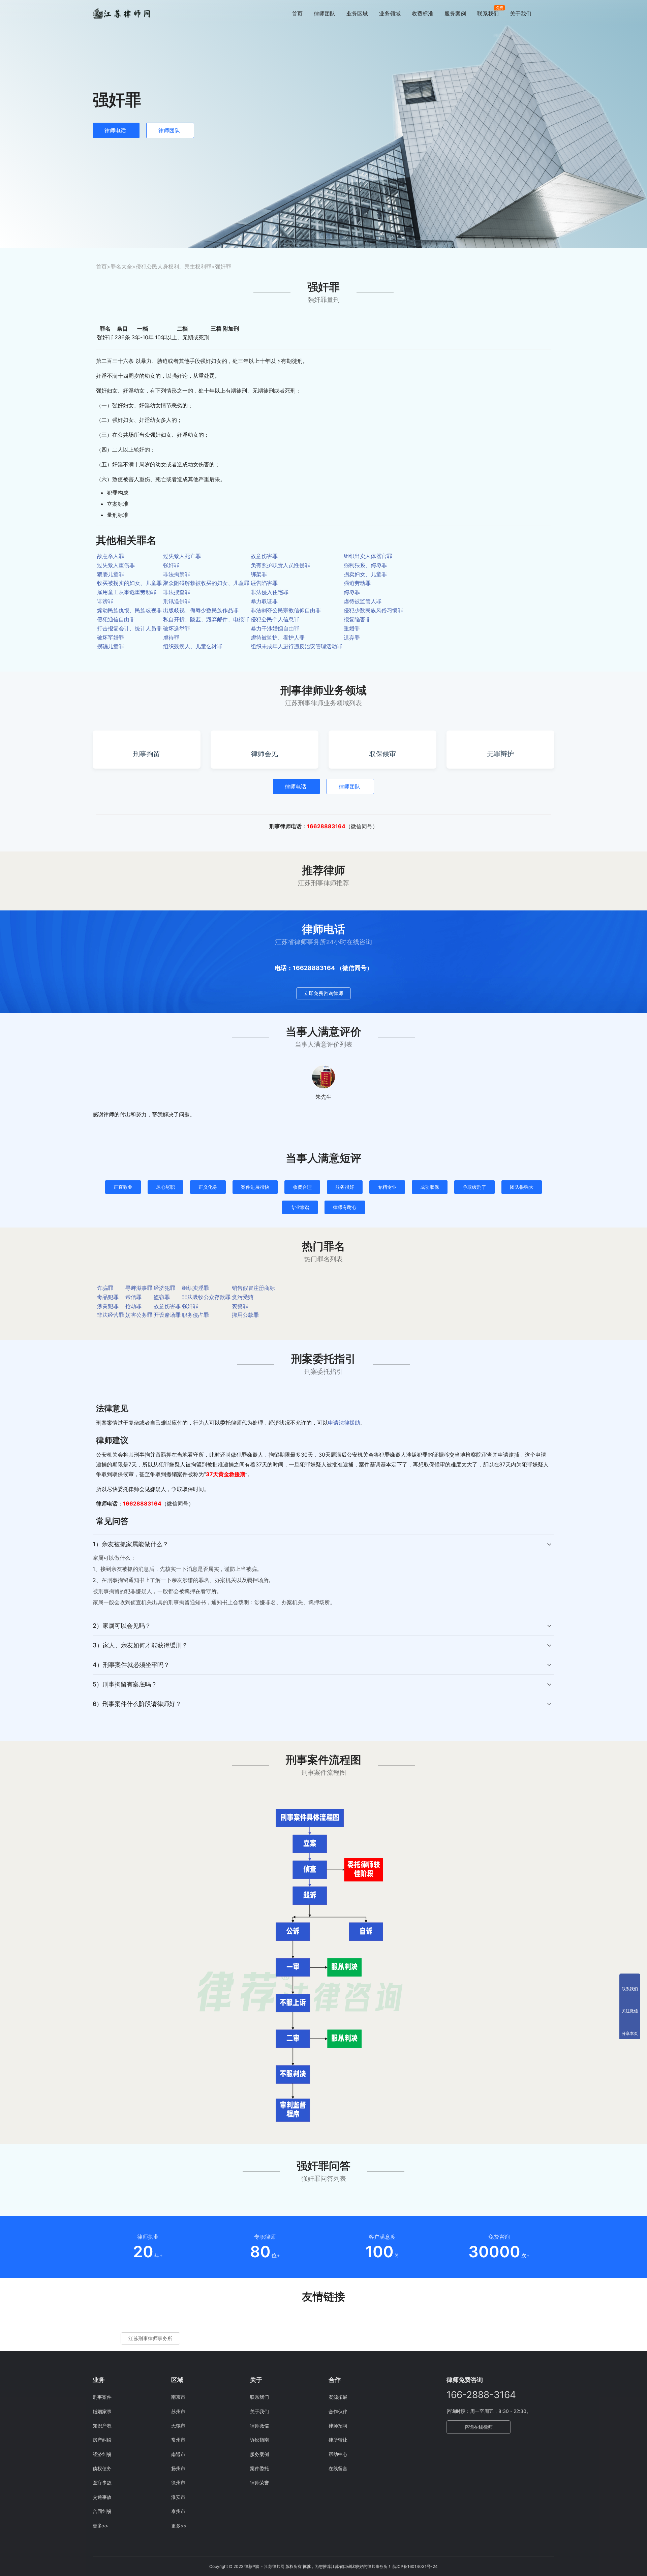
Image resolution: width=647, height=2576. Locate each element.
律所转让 (338, 2440)
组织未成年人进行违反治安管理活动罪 (297, 646)
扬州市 (178, 2468)
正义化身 (208, 1187)
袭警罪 (240, 1306)
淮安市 (178, 2497)
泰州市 (178, 2511)
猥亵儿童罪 (111, 574)
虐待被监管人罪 (363, 601)
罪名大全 (121, 267)
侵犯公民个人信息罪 (275, 619)
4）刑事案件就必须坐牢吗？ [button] (131, 1665)
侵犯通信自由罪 (116, 619)
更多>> (100, 2526)
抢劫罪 (133, 1306)
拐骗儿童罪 (111, 646)
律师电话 (115, 130)
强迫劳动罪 (357, 583)
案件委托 (259, 2468)
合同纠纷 (102, 2511)
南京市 (178, 2397)
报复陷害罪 (357, 619)
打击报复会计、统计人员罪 (129, 628)
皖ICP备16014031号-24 (415, 2566)
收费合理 (302, 1187)
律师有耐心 (345, 1207)
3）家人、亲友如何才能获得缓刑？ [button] (140, 1645)
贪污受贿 (243, 1297)
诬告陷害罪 (264, 583)
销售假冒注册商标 (253, 1288)
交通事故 (102, 2497)
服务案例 (455, 13)
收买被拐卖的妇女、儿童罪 (129, 583)
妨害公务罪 (139, 1315)
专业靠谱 (300, 1207)
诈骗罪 (105, 1288)
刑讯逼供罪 (177, 601)
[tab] (323, 1575)
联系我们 (488, 13)
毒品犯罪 (108, 1297)
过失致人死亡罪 (182, 556)
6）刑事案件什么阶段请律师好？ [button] (137, 1704)
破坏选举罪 (177, 628)
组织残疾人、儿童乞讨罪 (193, 646)
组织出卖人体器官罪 (368, 556)
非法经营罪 (111, 1315)
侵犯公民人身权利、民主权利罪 (174, 267)
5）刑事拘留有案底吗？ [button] (125, 1684)
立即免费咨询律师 (323, 993)
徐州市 (178, 2482)
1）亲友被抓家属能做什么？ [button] (131, 1544)
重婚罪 (352, 628)
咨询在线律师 (479, 2427)
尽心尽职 (165, 1187)
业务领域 (390, 13)
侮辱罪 (352, 592)
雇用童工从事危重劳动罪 (127, 592)
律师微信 (259, 2426)
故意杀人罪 (111, 556)
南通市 (178, 2454)
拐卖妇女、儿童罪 (365, 574)
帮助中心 (338, 2454)
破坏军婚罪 (111, 638)
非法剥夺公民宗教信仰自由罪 (286, 610)
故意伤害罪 (264, 556)
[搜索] (551, 13)
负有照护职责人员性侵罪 (280, 565)
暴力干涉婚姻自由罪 (275, 628)
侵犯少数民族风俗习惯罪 (373, 610)
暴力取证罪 (264, 601)
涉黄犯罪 (108, 1306)
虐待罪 (171, 638)
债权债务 (102, 2468)
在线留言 (338, 2468)
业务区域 (357, 13)
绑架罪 (259, 574)
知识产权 (102, 2426)
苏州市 (178, 2411)
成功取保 (430, 1187)
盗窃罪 (162, 1297)
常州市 (178, 2440)
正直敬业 (123, 1187)
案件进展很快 (255, 1187)
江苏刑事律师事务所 (150, 2338)
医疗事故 (102, 2482)
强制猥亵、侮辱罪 (365, 565)
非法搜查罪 (177, 592)
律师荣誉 (259, 2482)
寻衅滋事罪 (139, 1288)
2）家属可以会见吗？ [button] (122, 1626)
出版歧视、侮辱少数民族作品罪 (201, 610)
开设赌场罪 (167, 1315)
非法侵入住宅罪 (270, 592)
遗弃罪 (352, 638)
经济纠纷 (102, 2454)
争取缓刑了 (474, 1187)
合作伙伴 (338, 2411)
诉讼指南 (259, 2440)
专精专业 (387, 1187)
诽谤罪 (105, 601)
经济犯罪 (164, 1288)
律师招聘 (338, 2426)
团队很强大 (522, 1187)
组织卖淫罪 (195, 1288)
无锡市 (178, 2426)
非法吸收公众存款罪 (206, 1297)
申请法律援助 (344, 1423)
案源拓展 (338, 2397)
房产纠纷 (102, 2440)
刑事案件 (102, 2397)
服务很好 (345, 1187)
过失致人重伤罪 (116, 565)
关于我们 (521, 13)
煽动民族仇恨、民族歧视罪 (129, 610)
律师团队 (325, 13)
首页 (297, 13)
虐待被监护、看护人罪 (278, 638)
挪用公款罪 (245, 1315)
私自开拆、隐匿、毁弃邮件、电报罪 (206, 619)
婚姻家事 (102, 2411)
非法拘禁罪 (177, 574)
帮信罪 (133, 1297)
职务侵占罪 (195, 1315)
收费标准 (423, 13)
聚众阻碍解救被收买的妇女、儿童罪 (206, 583)
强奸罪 (171, 565)
